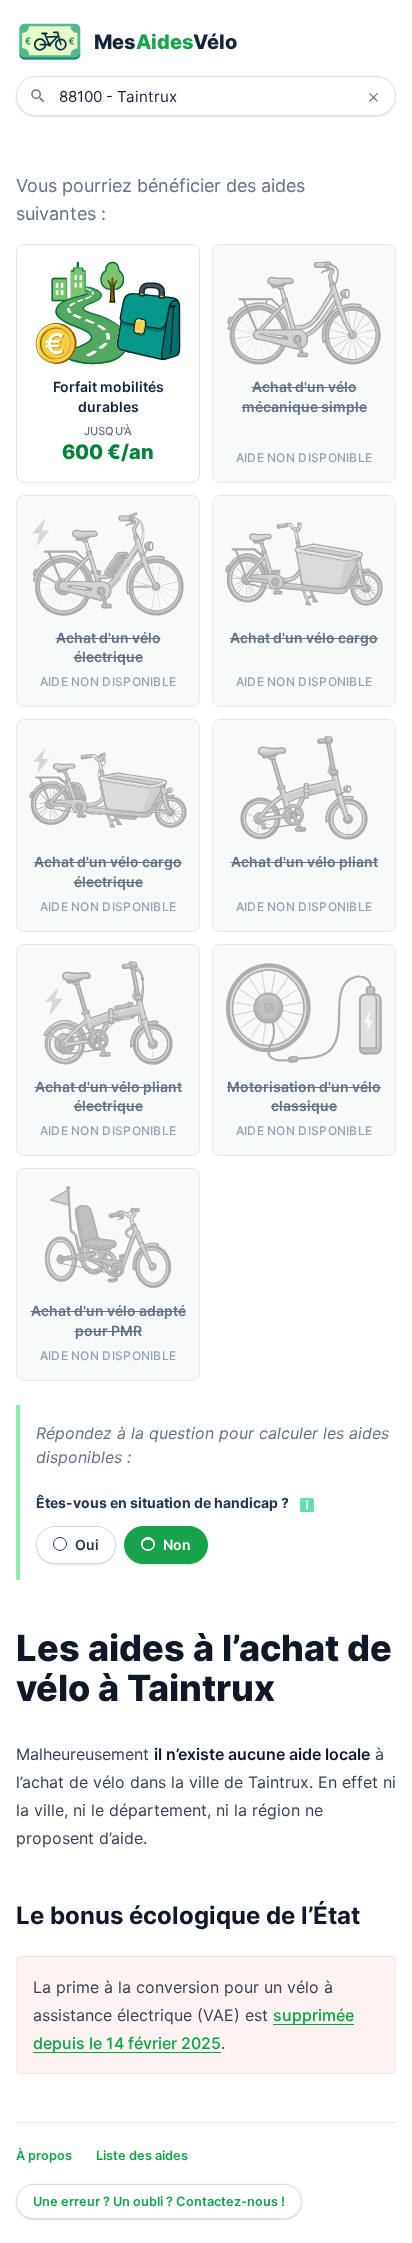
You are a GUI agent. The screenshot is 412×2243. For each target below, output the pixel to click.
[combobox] (221, 96)
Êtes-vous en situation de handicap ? (162, 1502)
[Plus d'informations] (305, 1504)
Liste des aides (142, 2155)
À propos (44, 2155)
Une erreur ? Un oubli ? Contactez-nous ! (159, 2201)
